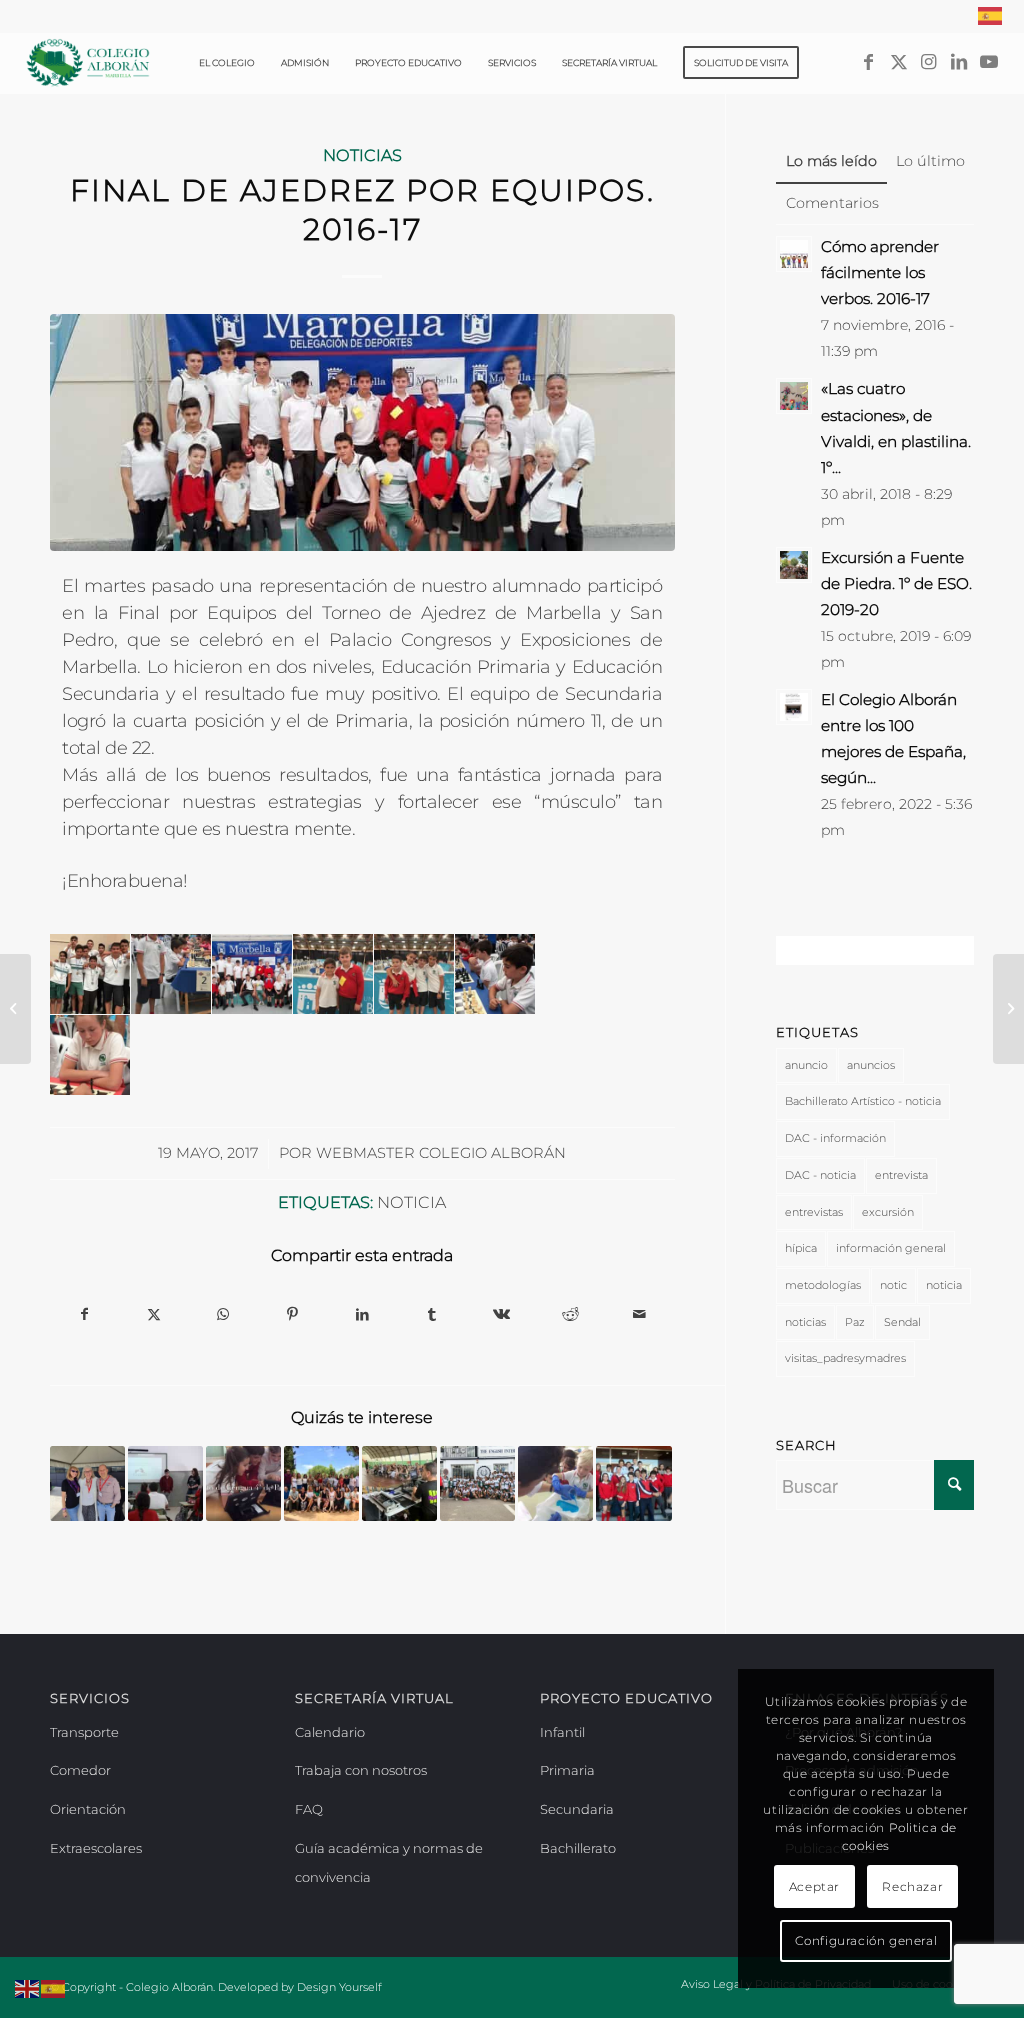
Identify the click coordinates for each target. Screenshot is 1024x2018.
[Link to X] (899, 62)
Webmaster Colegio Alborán (441, 1153)
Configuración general (866, 1940)
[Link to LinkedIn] (959, 62)
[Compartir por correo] (639, 1315)
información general (891, 1248)
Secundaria (577, 1809)
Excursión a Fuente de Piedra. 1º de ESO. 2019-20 (896, 583)
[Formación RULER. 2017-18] (321, 1483)
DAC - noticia (820, 1175)
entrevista (901, 1175)
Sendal (902, 1322)
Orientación (88, 1809)
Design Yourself (339, 1987)
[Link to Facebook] (869, 62)
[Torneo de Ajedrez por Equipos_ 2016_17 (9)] (362, 432)
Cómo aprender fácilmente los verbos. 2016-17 (880, 272)
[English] (28, 1988)
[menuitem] (986, 16)
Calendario (330, 1732)
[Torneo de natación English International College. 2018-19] (477, 1483)
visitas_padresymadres (845, 1358)
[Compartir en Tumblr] (431, 1315)
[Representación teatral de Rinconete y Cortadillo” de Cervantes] (633, 1483)
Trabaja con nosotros (361, 1770)
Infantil (562, 1732)
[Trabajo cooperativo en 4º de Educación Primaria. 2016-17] (243, 1483)
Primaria (567, 1770)
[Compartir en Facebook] (84, 1315)
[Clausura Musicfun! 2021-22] (399, 1483)
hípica (801, 1248)
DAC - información (835, 1138)
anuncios (871, 1065)
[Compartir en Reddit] (570, 1315)
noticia (411, 1202)
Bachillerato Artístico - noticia (863, 1101)
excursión (888, 1212)
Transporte (84, 1732)
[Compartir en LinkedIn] (362, 1315)
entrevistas (814, 1212)
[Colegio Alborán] (88, 63)
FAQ (309, 1809)
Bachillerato (578, 1848)
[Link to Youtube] (989, 62)
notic (893, 1285)
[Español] (991, 16)
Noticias (362, 155)
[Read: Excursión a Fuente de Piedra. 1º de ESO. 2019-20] (794, 565)
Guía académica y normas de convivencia (389, 1863)
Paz (855, 1322)
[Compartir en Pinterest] (292, 1315)
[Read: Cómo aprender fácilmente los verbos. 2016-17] (794, 254)
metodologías (823, 1285)
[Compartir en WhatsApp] (223, 1315)
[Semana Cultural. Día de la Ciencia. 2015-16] (555, 1483)
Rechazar (912, 1886)
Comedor (80, 1770)
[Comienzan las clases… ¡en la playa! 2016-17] (15, 1009)
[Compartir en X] (153, 1315)
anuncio (806, 1065)
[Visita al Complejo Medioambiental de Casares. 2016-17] (1008, 1009)
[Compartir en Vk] (500, 1315)
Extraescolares (96, 1848)
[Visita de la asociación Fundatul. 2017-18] (165, 1483)
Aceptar (814, 1886)
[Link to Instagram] (929, 62)
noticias (805, 1322)
